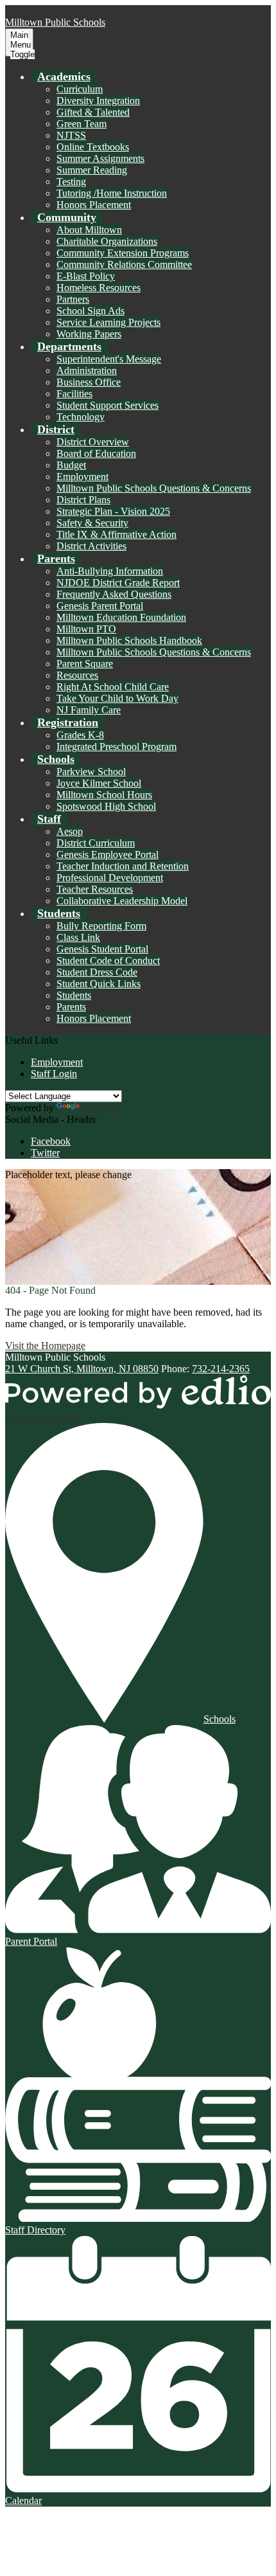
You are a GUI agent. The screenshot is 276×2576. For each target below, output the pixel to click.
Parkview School (91, 772)
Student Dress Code (97, 972)
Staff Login (54, 1074)
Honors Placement (94, 205)
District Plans (83, 500)
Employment (82, 477)
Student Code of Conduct (108, 961)
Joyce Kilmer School (99, 783)
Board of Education (96, 453)
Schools (220, 1719)
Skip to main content (47, 11)
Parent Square (85, 664)
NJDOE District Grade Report (118, 583)
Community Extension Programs (123, 253)
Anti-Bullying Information (110, 571)
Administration (87, 371)
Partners (73, 299)
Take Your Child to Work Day (117, 698)
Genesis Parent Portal (100, 606)
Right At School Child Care (113, 687)
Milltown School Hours (104, 795)
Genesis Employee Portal (108, 854)
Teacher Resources (95, 889)
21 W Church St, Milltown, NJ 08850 (82, 1369)
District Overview (93, 442)
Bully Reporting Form (101, 926)
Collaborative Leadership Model (122, 901)
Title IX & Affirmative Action (116, 534)
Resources (77, 675)
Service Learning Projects (108, 322)
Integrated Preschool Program (116, 747)
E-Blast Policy (86, 276)
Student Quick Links (99, 984)
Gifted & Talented (93, 112)
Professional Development (110, 878)
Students (74, 995)
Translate (100, 1108)
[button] (64, 76)
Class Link (78, 937)
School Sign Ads (91, 311)
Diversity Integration (98, 101)
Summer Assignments (100, 158)
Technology (81, 417)
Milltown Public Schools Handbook (129, 640)
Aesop (70, 831)
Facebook (51, 1141)
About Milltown (89, 230)
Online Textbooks (93, 147)
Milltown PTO (86, 629)
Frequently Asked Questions (114, 594)
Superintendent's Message (109, 359)
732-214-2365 (221, 1369)
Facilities (74, 394)
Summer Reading (92, 170)
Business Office (89, 382)
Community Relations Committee (124, 264)
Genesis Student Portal (102, 949)
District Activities (91, 546)
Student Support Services (108, 405)
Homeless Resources (99, 288)
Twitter (45, 1153)
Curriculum (80, 89)
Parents (71, 1007)
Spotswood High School (106, 806)
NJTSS (71, 135)
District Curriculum (96, 843)
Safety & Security (92, 523)
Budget (71, 465)
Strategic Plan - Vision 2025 (113, 511)
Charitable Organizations (107, 241)
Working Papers (89, 334)
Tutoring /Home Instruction (112, 193)
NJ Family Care (89, 710)
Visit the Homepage (45, 1346)
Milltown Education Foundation (121, 617)
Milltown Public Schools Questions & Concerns (154, 488)
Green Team (82, 124)
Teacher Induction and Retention (123, 866)
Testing (71, 182)
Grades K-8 (80, 735)
